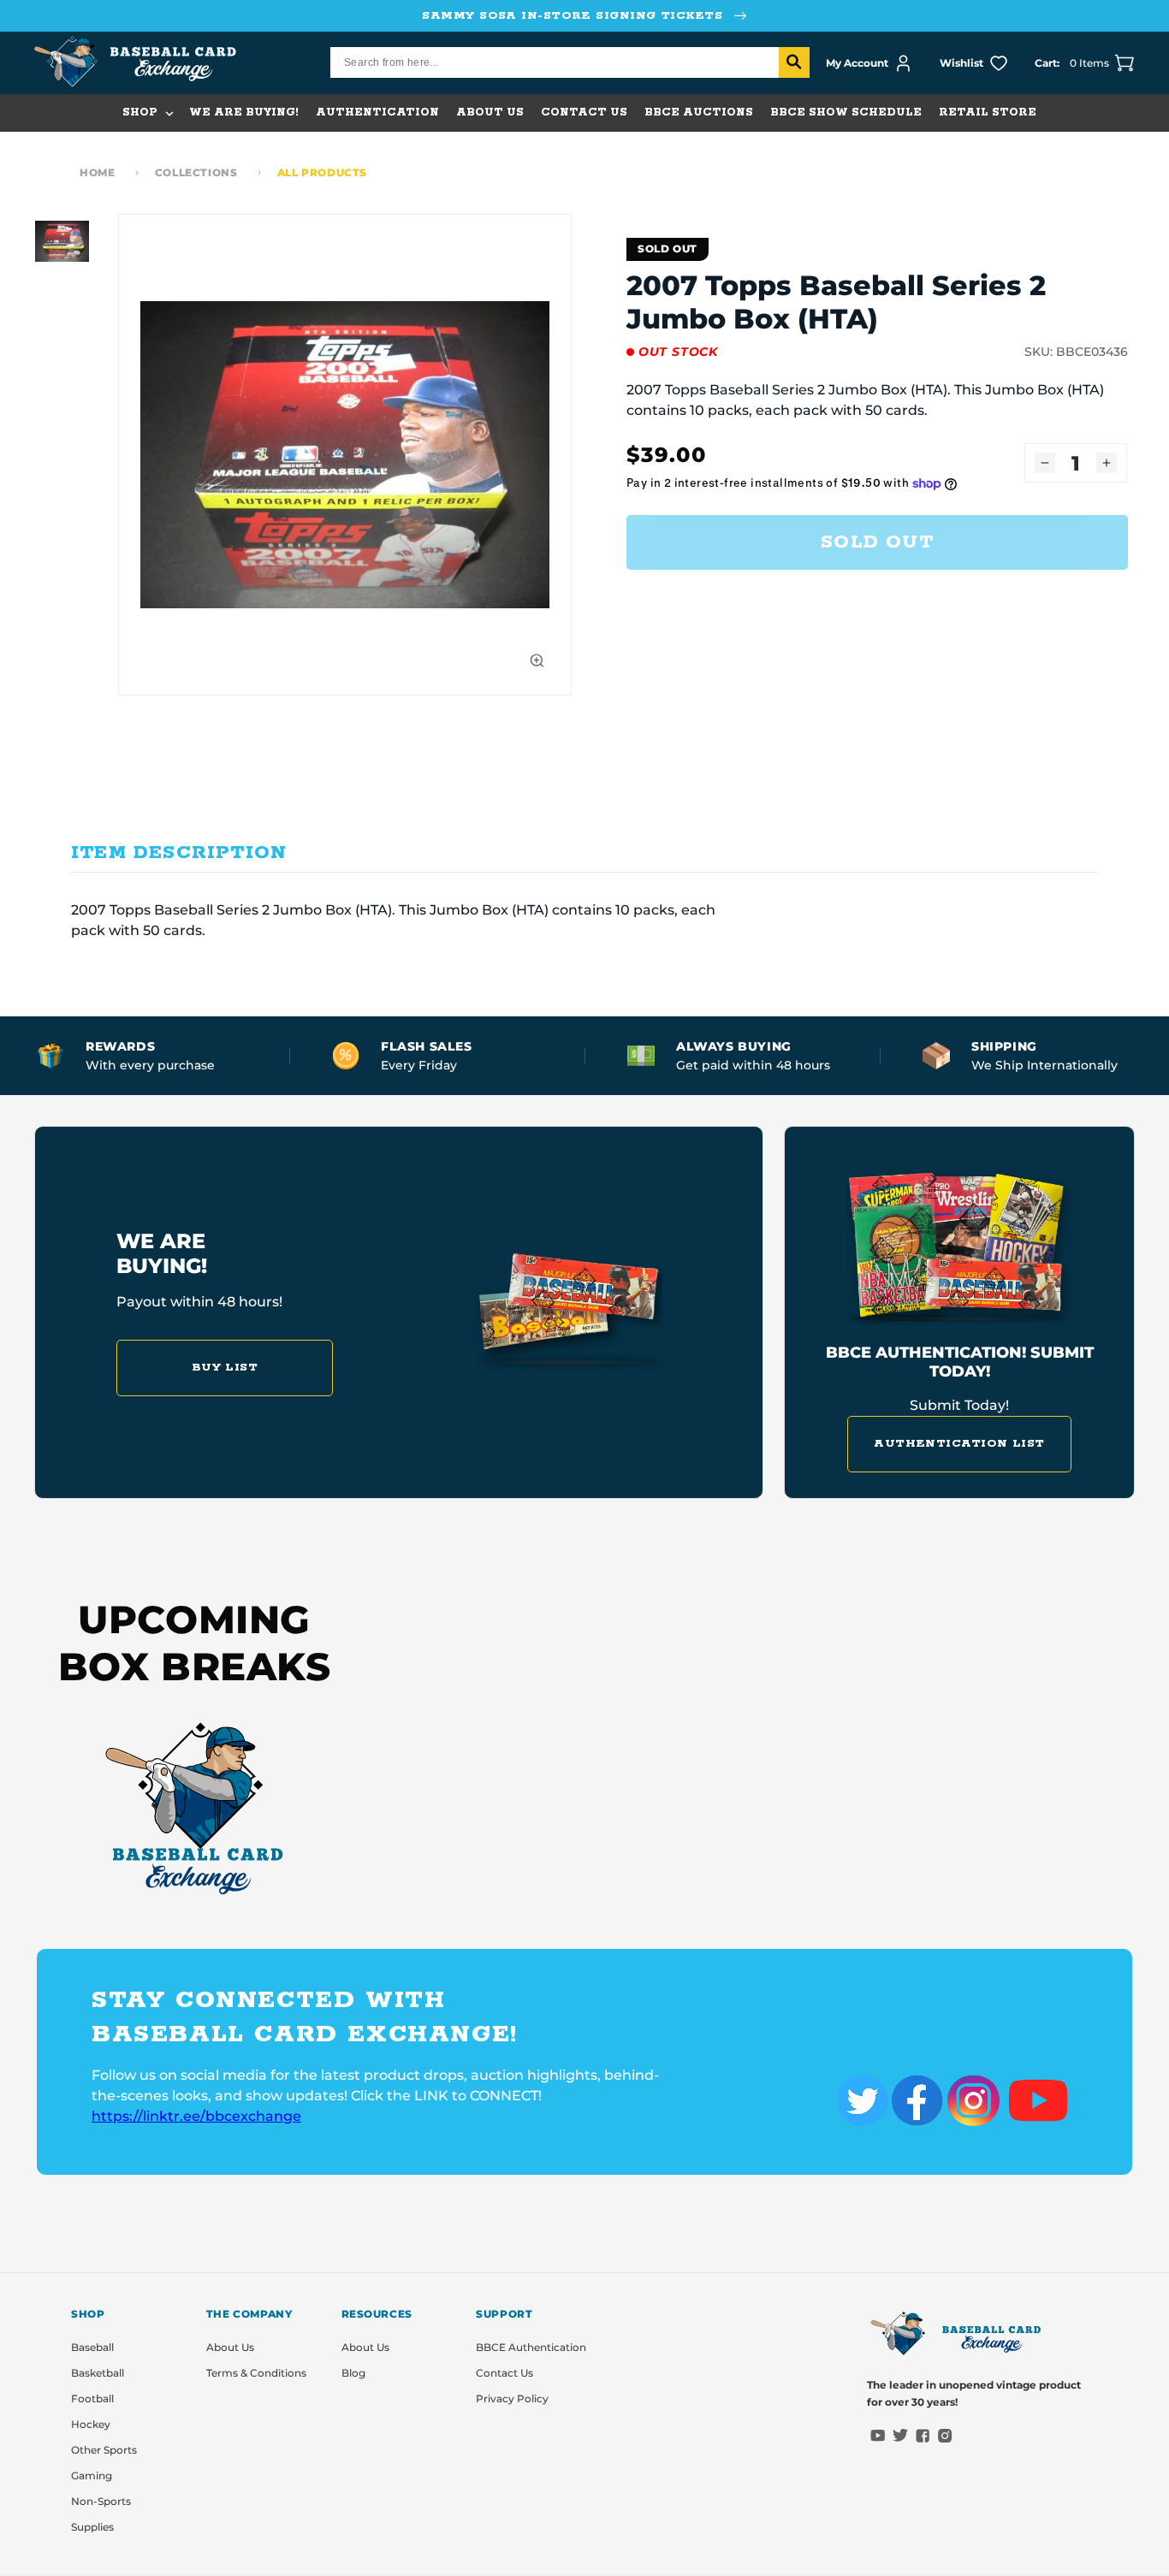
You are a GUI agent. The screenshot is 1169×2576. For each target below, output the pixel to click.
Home (97, 172)
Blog (353, 2373)
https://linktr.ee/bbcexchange (196, 2116)
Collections (196, 172)
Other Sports (104, 2450)
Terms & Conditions (256, 2373)
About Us (230, 2347)
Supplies (92, 2527)
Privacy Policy (512, 2398)
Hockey (91, 2424)
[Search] (794, 62)
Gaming (92, 2475)
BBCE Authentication (531, 2347)
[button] (147, 113)
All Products (322, 172)
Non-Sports (101, 2501)
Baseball (92, 2347)
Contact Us (504, 2373)
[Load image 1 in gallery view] (62, 241)
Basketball (98, 2373)
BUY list (225, 1368)
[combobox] (570, 62)
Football (92, 2398)
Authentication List (959, 1444)
